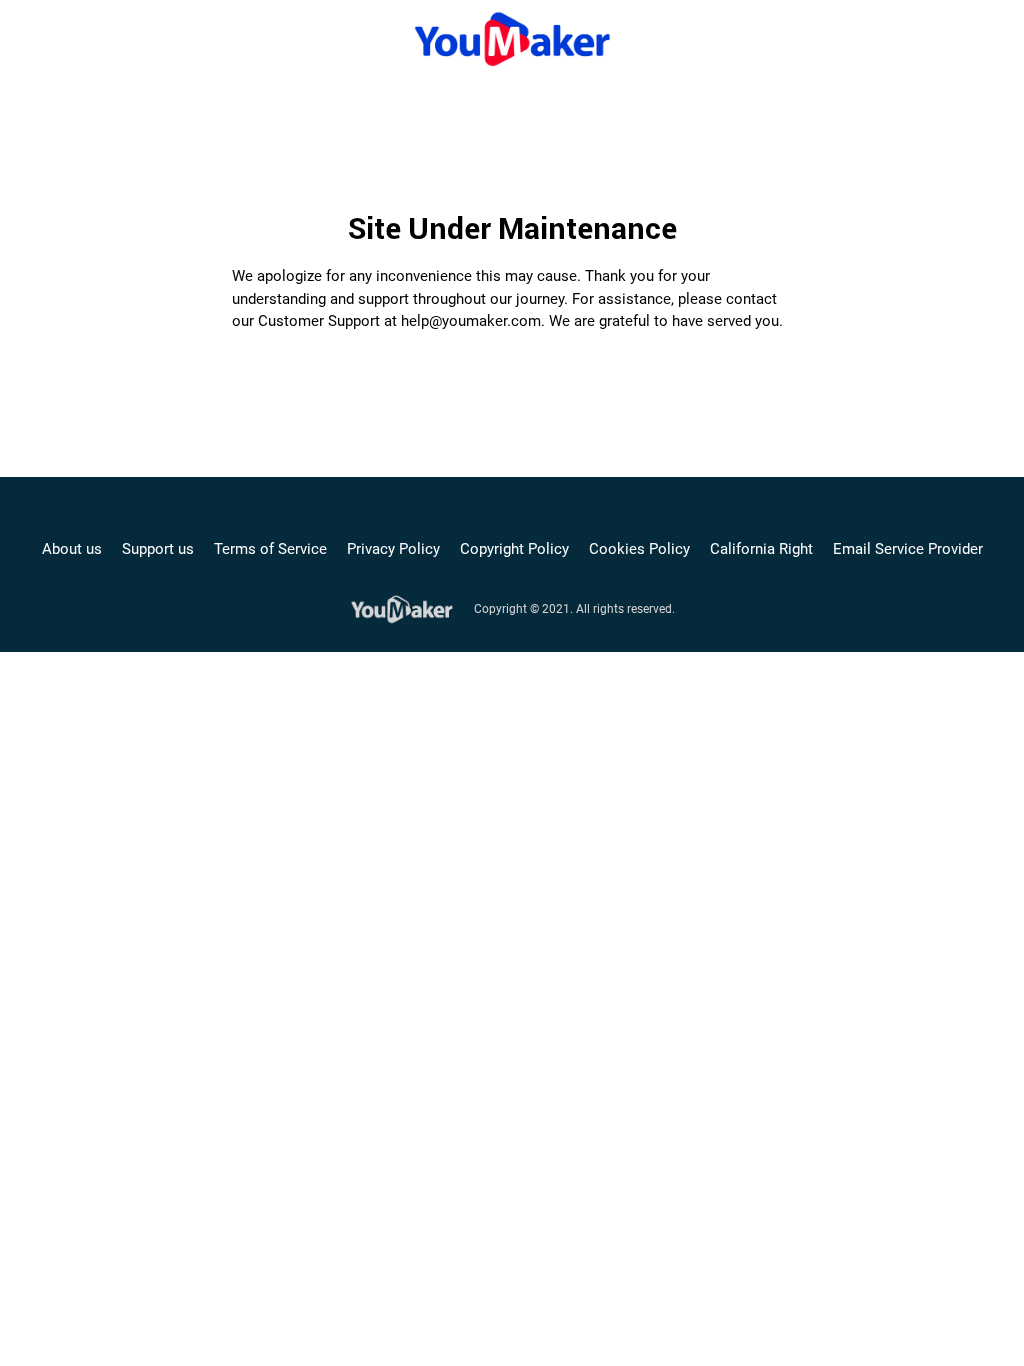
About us (72, 549)
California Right (761, 549)
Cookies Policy (639, 549)
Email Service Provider (908, 549)
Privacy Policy (393, 549)
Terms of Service (270, 549)
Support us (158, 549)
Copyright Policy (514, 549)
